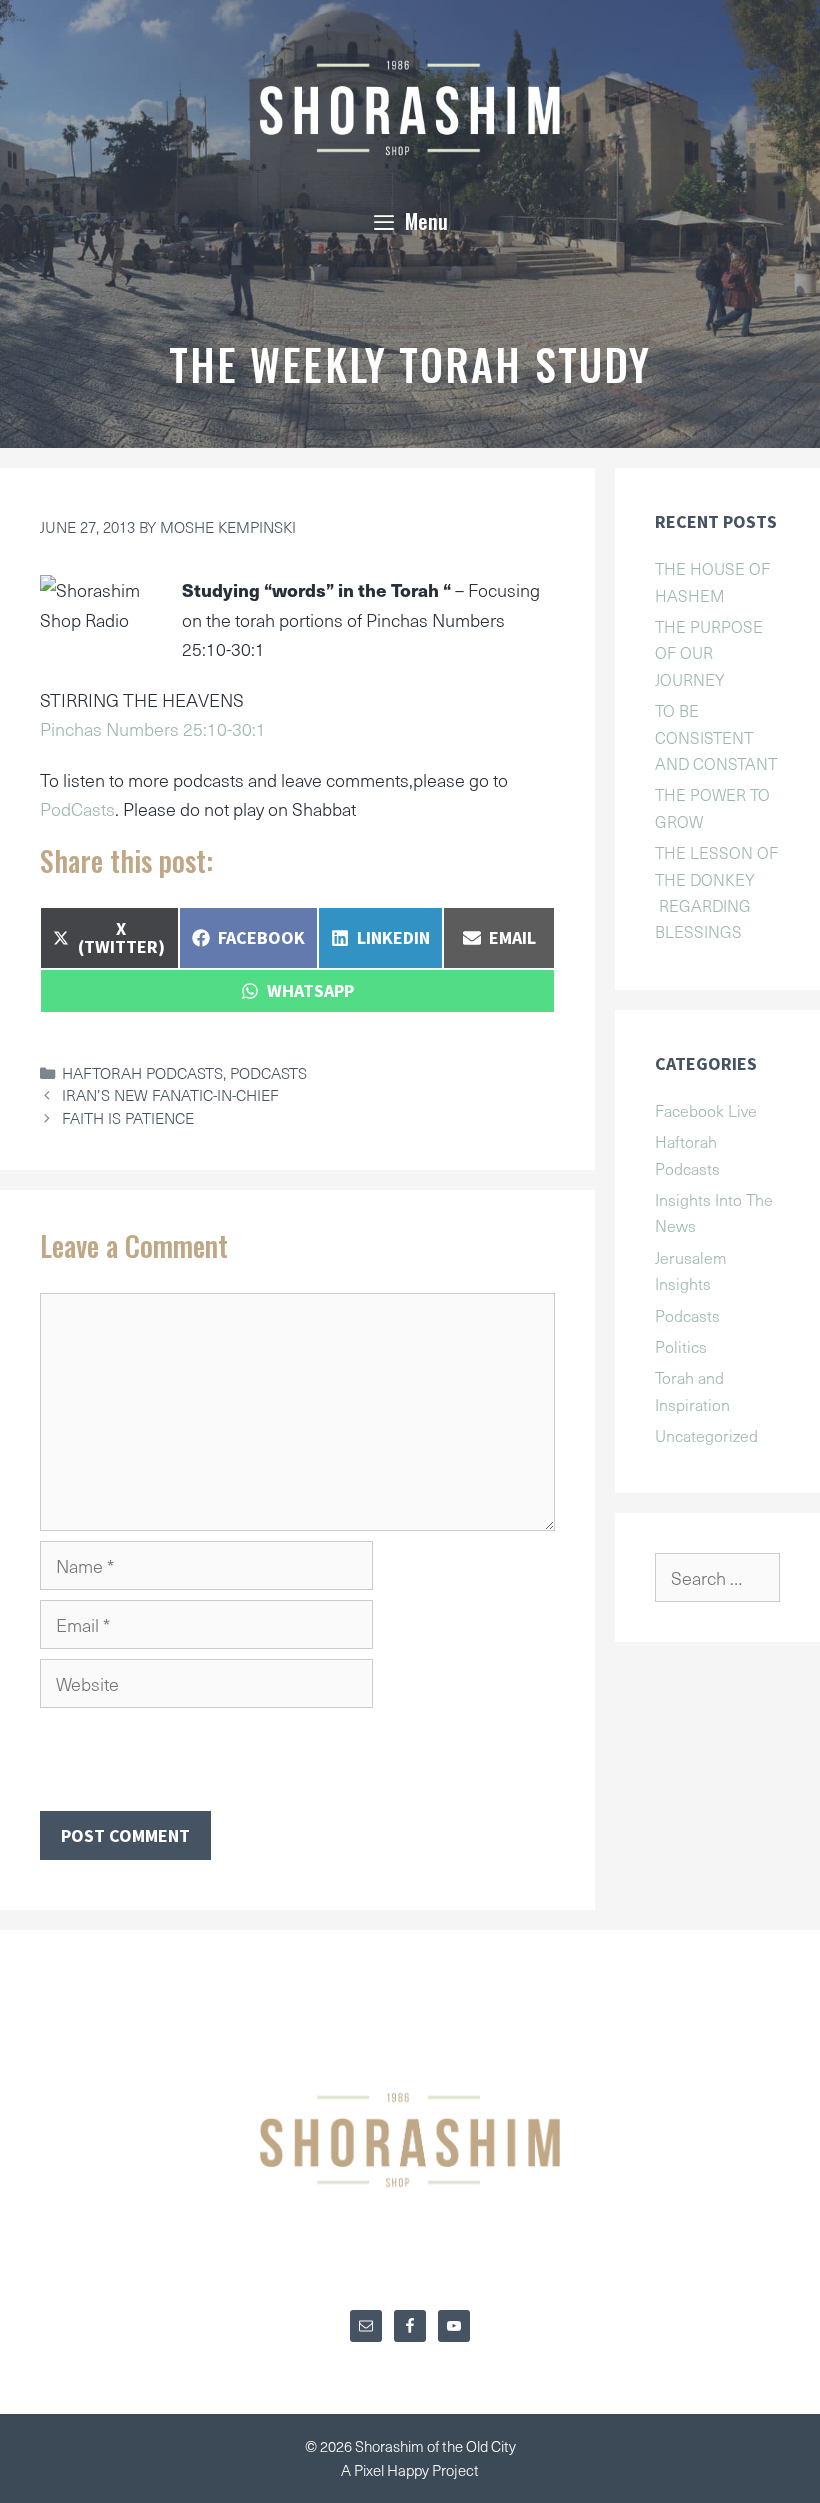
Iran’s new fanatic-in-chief (170, 1094)
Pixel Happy (393, 2470)
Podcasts (268, 1072)
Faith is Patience (128, 1117)
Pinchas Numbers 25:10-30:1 (153, 728)
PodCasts (77, 808)
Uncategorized (706, 1435)
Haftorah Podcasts (142, 1072)
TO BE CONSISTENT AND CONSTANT (716, 736)
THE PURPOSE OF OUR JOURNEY (709, 652)
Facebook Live (706, 1110)
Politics (681, 1346)
